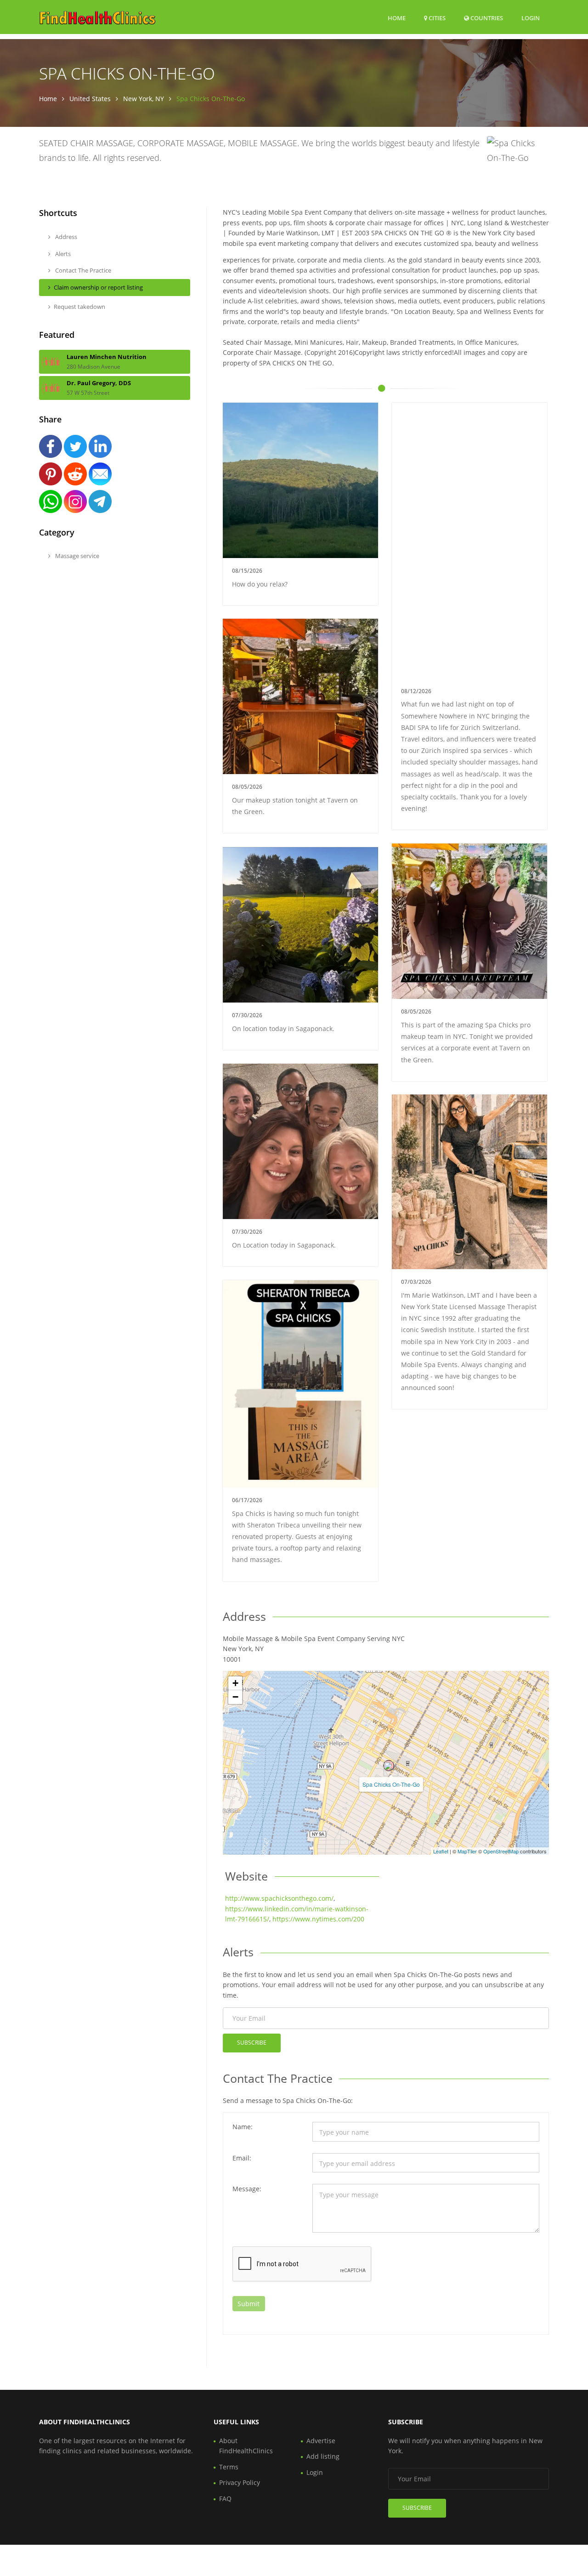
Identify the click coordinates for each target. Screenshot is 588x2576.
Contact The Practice (82, 270)
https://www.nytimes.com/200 (318, 1919)
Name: (243, 2127)
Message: (247, 2189)
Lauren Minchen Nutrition (107, 357)
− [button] (235, 1697)
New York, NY (144, 99)
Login (531, 18)
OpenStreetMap (501, 1851)
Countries (486, 18)
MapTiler (467, 1851)
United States (90, 99)
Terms (229, 2467)
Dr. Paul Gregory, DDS (99, 383)
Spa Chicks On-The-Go (391, 1784)
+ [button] (235, 1683)
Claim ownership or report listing (98, 287)
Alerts (62, 254)
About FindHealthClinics (246, 2446)
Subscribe (252, 2043)
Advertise (321, 2441)
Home (397, 18)
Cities (436, 18)
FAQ (225, 2499)
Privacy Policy (240, 2482)
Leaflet (441, 1851)
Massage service (76, 556)
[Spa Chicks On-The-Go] (389, 1766)
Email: (242, 2158)
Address (65, 237)
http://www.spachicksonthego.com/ (279, 1898)
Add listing (323, 2456)
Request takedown (79, 307)
